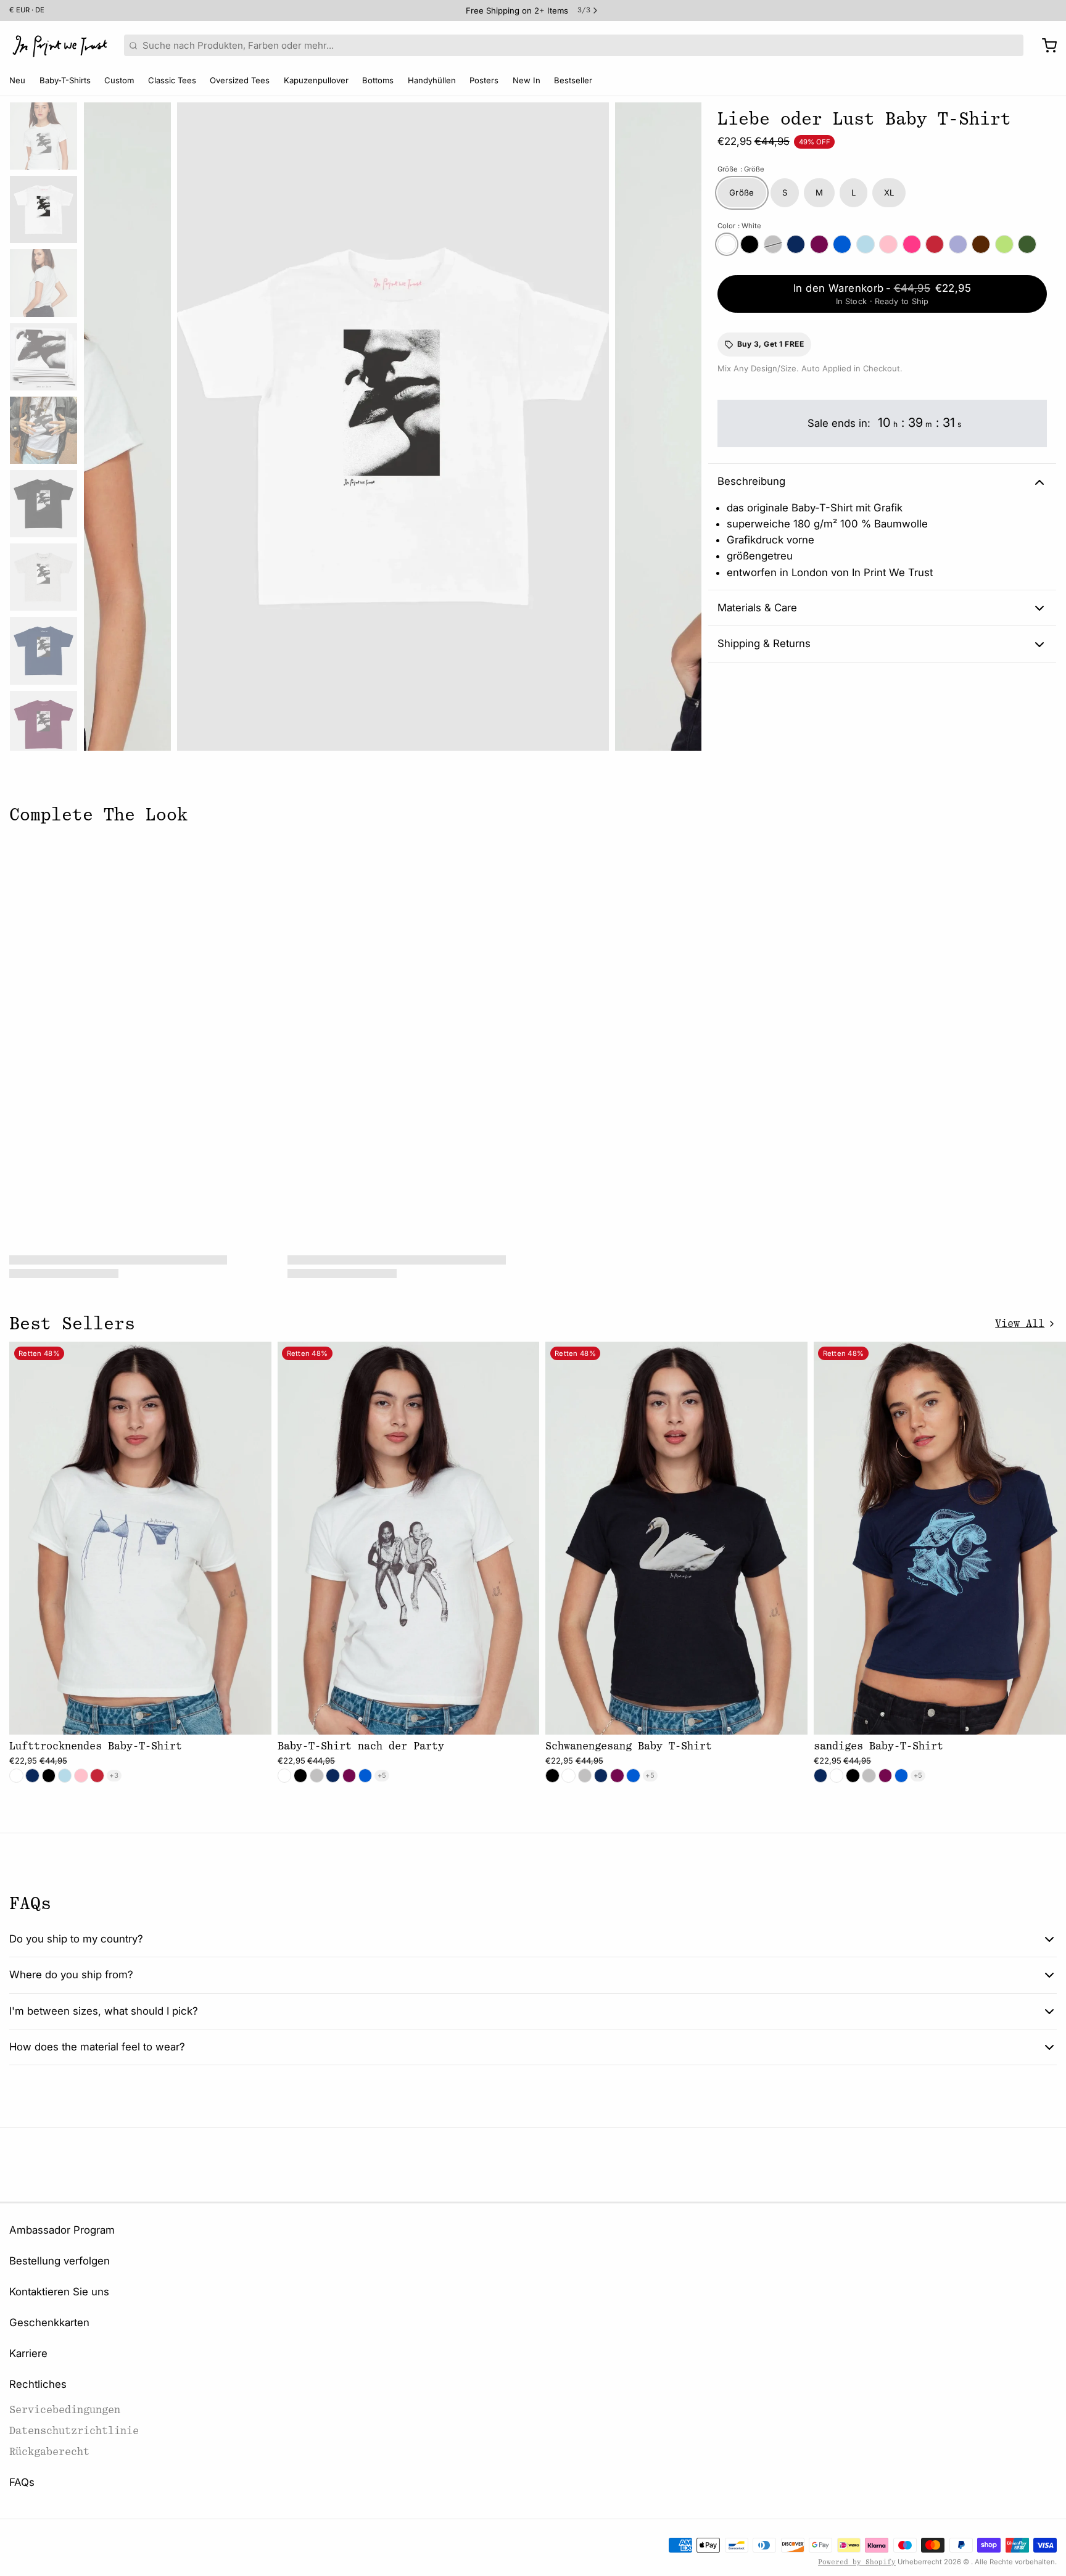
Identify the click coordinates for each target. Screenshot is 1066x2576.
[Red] (935, 244)
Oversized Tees (240, 80)
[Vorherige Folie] (102, 423)
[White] (727, 244)
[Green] (1027, 244)
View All (1020, 1323)
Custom (119, 80)
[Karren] (1045, 46)
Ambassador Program (62, 2230)
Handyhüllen (432, 80)
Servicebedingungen (65, 2410)
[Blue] (866, 244)
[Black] (750, 244)
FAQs (22, 2482)
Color (739, 226)
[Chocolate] (981, 244)
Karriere (28, 2353)
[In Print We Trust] (60, 46)
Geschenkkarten (49, 2322)
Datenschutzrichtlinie (74, 2431)
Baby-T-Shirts (65, 80)
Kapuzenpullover (316, 80)
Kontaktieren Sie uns (59, 2292)
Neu (17, 80)
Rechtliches (38, 2384)
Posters (484, 80)
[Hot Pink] (912, 244)
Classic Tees (172, 80)
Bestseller (573, 80)
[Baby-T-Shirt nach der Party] (409, 1538)
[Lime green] (1004, 244)
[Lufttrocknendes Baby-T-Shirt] (140, 1538)
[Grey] (773, 244)
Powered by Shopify (857, 2562)
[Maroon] (819, 244)
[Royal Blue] (842, 244)
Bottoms (378, 80)
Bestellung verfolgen (60, 2261)
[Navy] (796, 244)
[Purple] (958, 244)
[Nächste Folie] (683, 423)
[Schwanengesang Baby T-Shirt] (676, 1538)
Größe (741, 169)
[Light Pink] (888, 244)
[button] (882, 294)
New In (527, 80)
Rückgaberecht (49, 2452)
